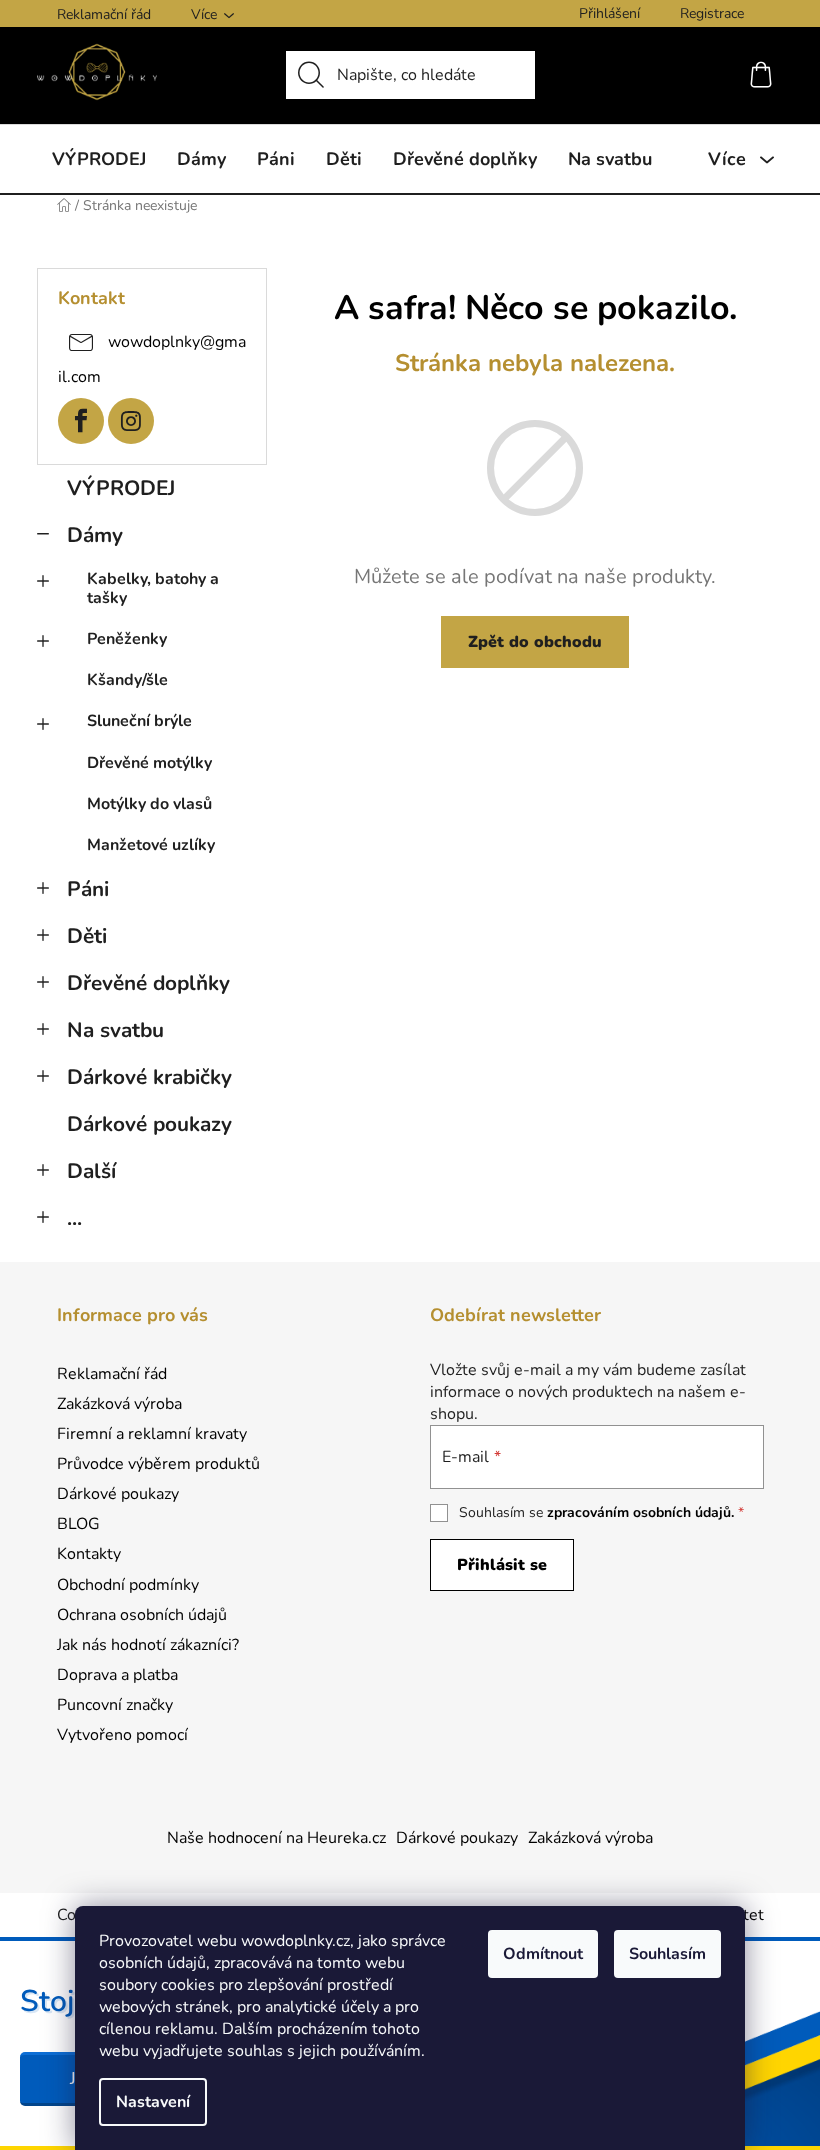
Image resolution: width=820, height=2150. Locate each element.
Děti (87, 936)
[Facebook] (81, 421)
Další (91, 1171)
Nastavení (153, 2102)
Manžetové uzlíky (151, 845)
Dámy (95, 535)
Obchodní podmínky (128, 1585)
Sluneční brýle (139, 721)
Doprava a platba (117, 1675)
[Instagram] (131, 421)
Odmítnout (543, 1954)
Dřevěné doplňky (148, 983)
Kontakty (89, 1554)
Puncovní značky (115, 1705)
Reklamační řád (104, 14)
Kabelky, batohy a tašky (153, 588)
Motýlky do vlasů (149, 804)
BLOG (78, 1524)
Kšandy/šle (127, 680)
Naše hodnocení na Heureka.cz (276, 1838)
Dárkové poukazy (149, 1124)
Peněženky (127, 639)
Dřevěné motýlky (149, 763)
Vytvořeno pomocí (122, 1735)
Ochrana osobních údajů (142, 1615)
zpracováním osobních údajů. (640, 1512)
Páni (88, 889)
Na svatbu (115, 1030)
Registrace (712, 13)
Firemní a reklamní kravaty (152, 1434)
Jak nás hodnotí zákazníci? (148, 1645)
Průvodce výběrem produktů (158, 1464)
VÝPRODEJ (121, 488)
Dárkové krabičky (149, 1077)
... (74, 1218)
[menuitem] (99, 159)
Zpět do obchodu (535, 642)
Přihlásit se (502, 1565)
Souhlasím (667, 1954)
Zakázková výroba (119, 1404)
